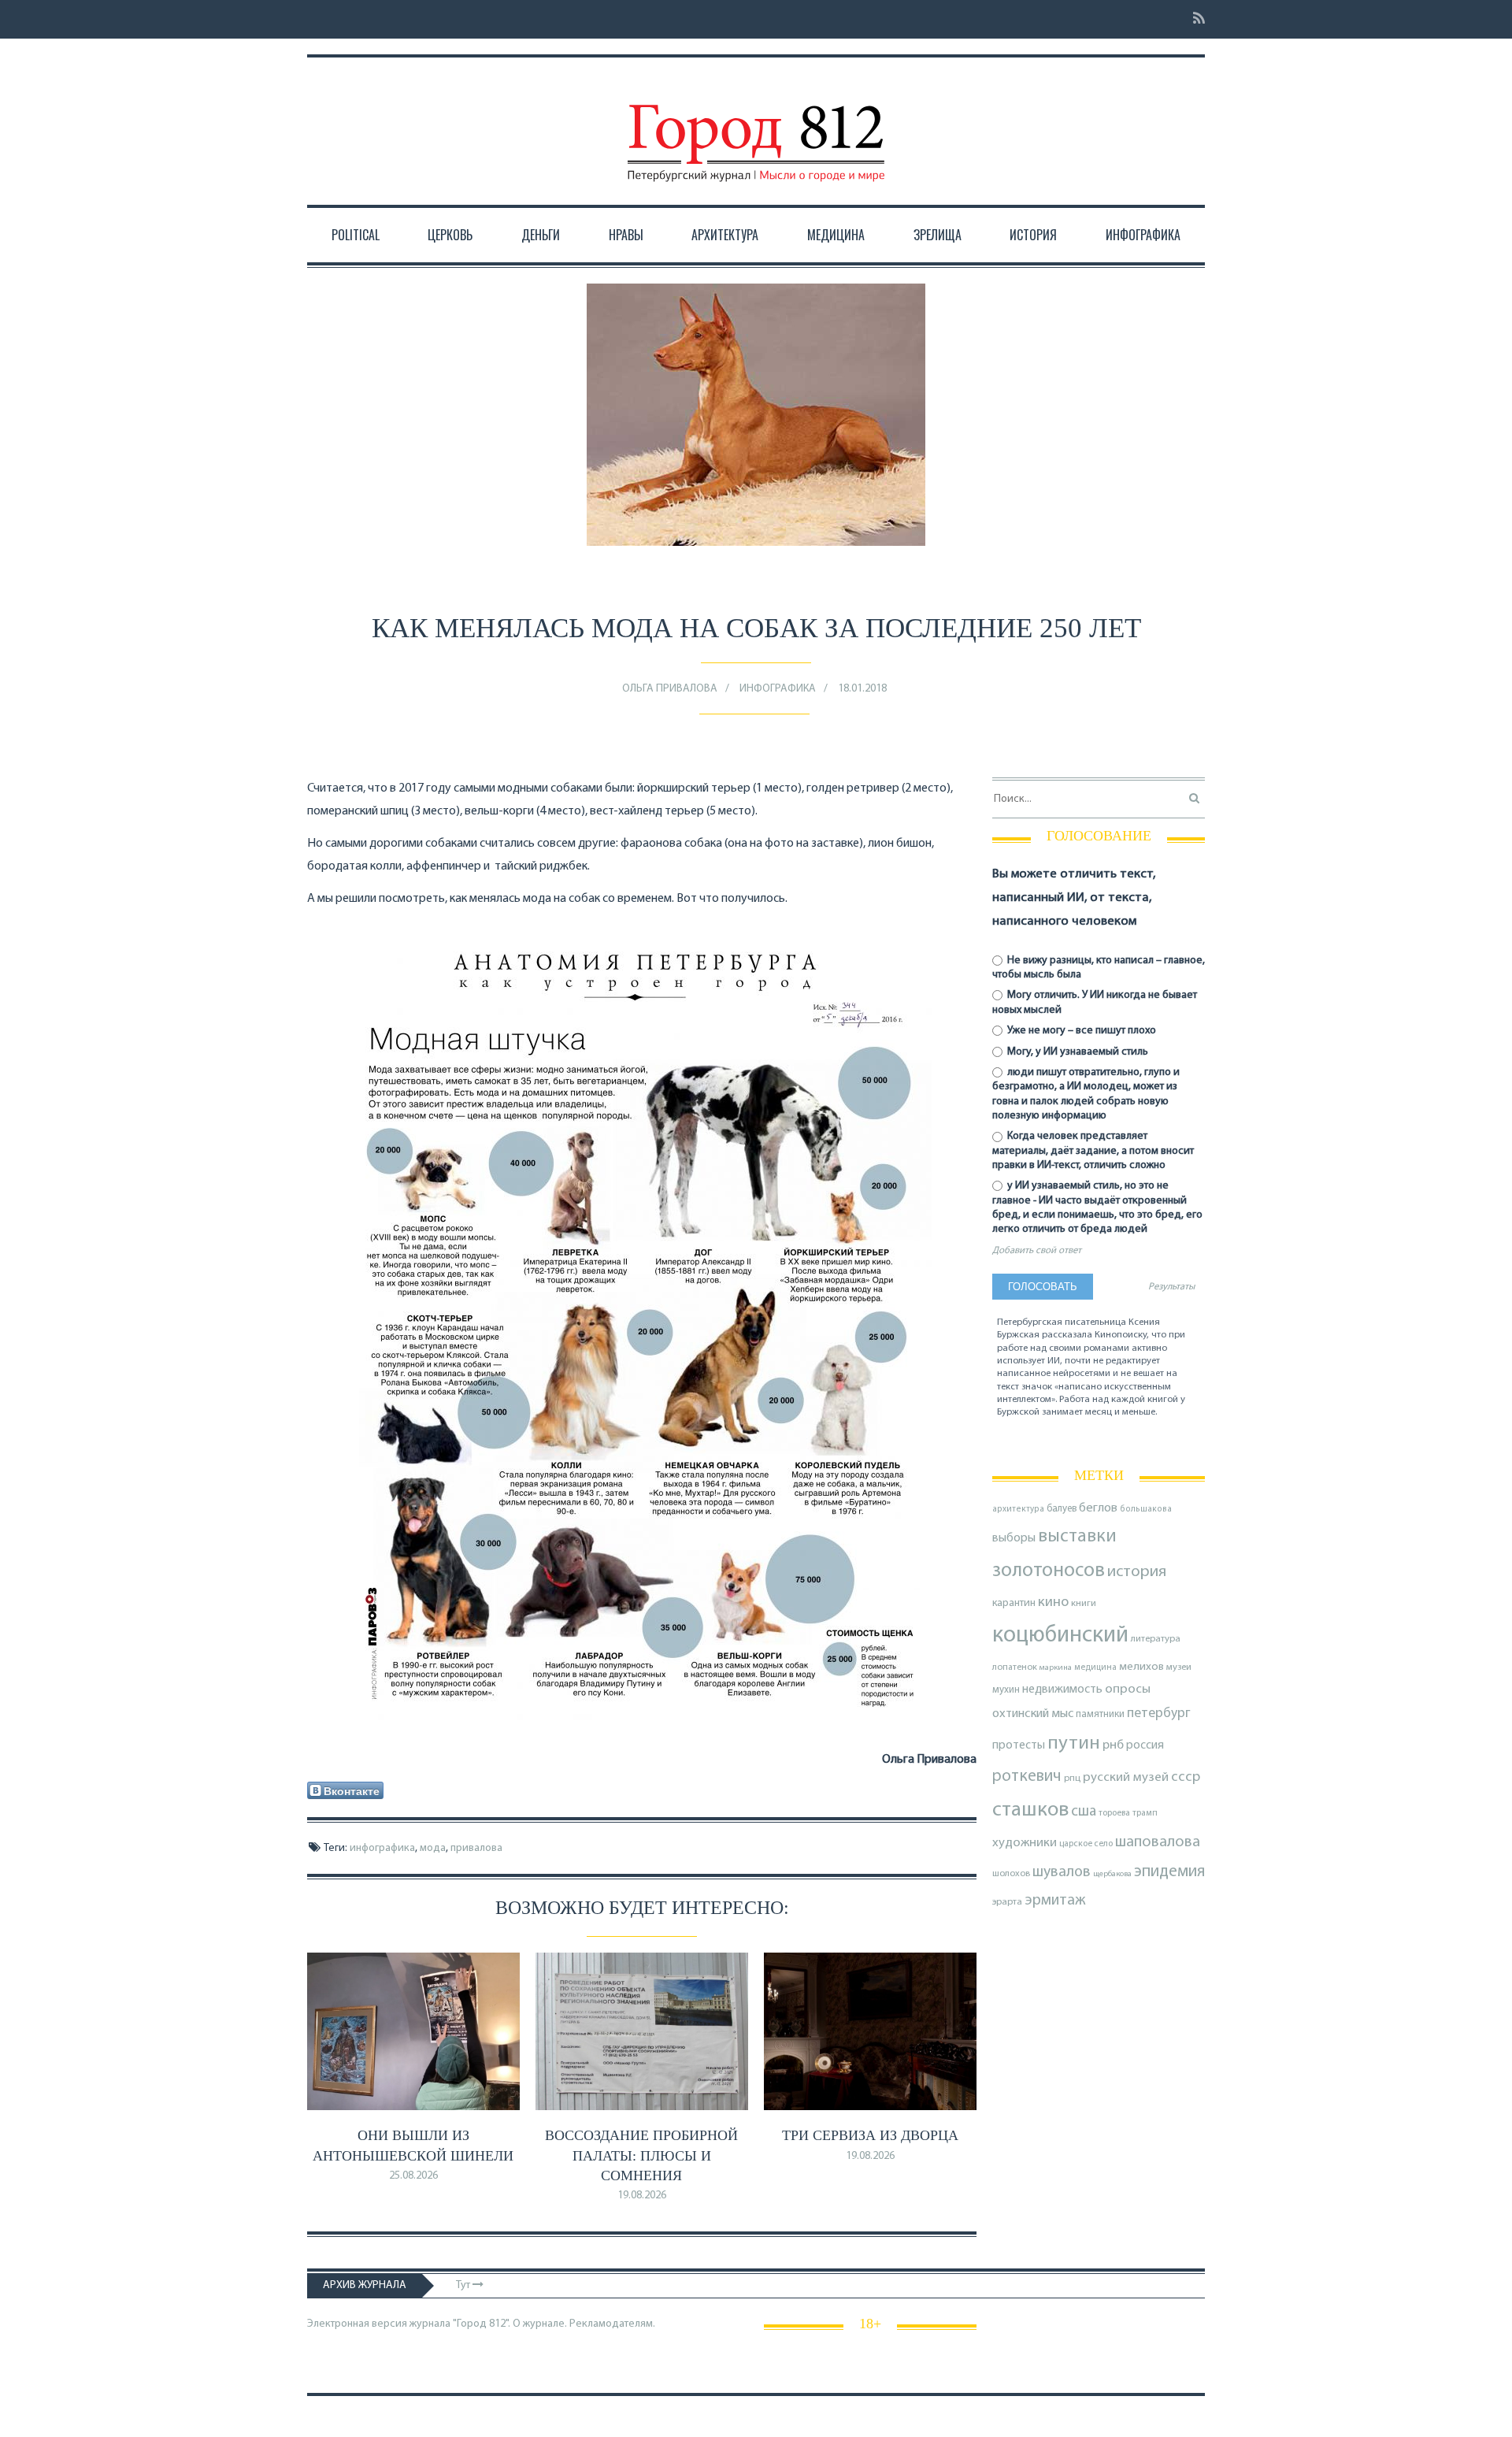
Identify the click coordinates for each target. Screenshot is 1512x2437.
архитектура (1018, 1510)
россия (1145, 1745)
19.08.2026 (642, 2196)
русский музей (1126, 1777)
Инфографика (1143, 235)
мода (433, 1848)
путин (1074, 1743)
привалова (476, 1848)
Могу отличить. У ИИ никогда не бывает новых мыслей (1095, 1002)
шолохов (1011, 1874)
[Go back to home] (756, 128)
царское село (1086, 1844)
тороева (1114, 1813)
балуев (1062, 1509)
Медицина (836, 235)
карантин (1014, 1603)
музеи (1179, 1667)
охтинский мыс (1033, 1714)
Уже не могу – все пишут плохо (1080, 1031)
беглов (1098, 1508)
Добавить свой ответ (1037, 1251)
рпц (1072, 1779)
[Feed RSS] (1194, 19)
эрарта (1007, 1902)
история (1137, 1572)
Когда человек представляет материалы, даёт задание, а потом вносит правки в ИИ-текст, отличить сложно (1093, 1150)
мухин (1006, 1690)
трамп (1145, 1813)
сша (1084, 1812)
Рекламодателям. (612, 2324)
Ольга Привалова (670, 689)
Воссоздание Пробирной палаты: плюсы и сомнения (641, 2155)
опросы (1128, 1689)
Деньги (541, 235)
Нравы (626, 235)
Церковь (450, 235)
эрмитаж (1055, 1901)
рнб (1113, 1745)
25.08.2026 (413, 2176)
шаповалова (1158, 1842)
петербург (1159, 1714)
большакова (1146, 1510)
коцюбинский (1060, 1636)
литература (1156, 1639)
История (1033, 235)
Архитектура (725, 235)
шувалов (1062, 1872)
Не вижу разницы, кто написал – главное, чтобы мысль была (1099, 968)
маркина (1056, 1668)
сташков (1030, 1810)
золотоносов (1049, 1571)
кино (1053, 1602)
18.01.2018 (862, 689)
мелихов (1141, 1667)
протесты (1019, 1745)
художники (1025, 1843)
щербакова (1112, 1874)
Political (356, 235)
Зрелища (938, 235)
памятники (1100, 1714)
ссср (1186, 1777)
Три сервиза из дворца (870, 2135)
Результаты (1171, 1287)
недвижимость (1062, 1690)
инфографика (382, 1848)
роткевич (1027, 1777)
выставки (1077, 1537)
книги (1084, 1604)
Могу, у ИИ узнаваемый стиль (1077, 1052)
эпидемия (1169, 1872)
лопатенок (1015, 1667)
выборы (1014, 1538)
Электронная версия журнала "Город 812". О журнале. (437, 2324)
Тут (464, 2285)
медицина (1095, 1668)
